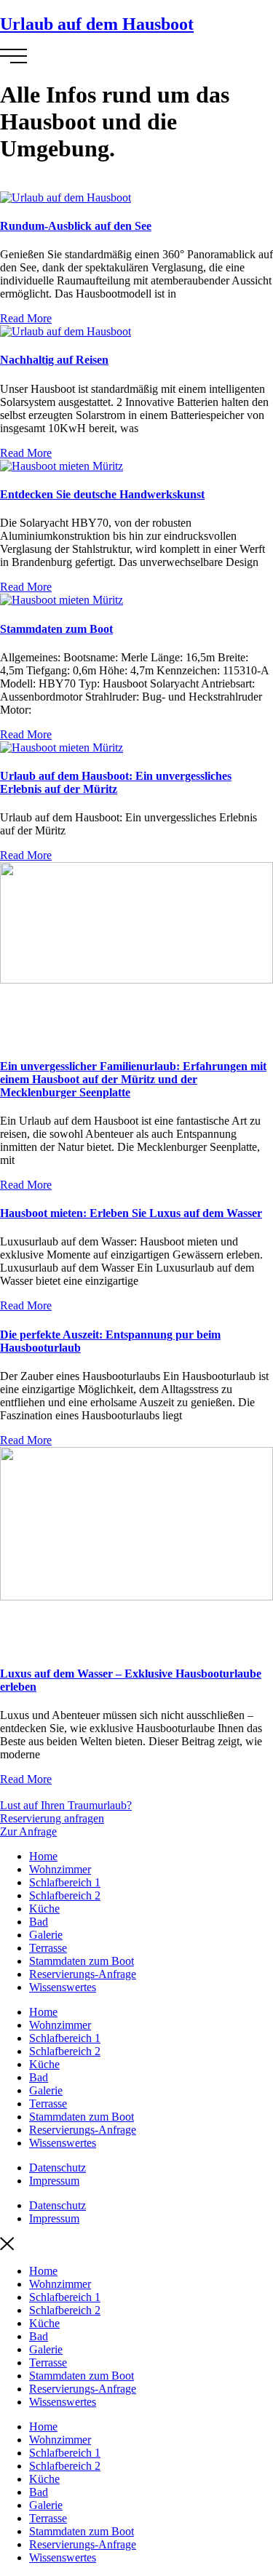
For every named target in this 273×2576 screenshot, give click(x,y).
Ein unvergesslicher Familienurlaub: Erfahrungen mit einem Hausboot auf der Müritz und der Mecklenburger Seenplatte (133, 1079)
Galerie (46, 1935)
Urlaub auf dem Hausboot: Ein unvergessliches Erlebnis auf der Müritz (116, 782)
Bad (39, 1922)
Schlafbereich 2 (65, 1895)
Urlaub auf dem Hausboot (97, 24)
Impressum (54, 2181)
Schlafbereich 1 (65, 1882)
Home (43, 1856)
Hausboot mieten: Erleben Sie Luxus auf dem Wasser (131, 1213)
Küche (44, 1909)
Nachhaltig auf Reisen (54, 360)
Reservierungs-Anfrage (83, 1974)
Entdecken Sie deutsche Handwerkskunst (102, 494)
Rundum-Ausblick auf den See (76, 226)
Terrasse (48, 1948)
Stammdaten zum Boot (56, 629)
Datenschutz (58, 2168)
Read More (26, 318)
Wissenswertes (63, 1987)
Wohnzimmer (60, 1869)
